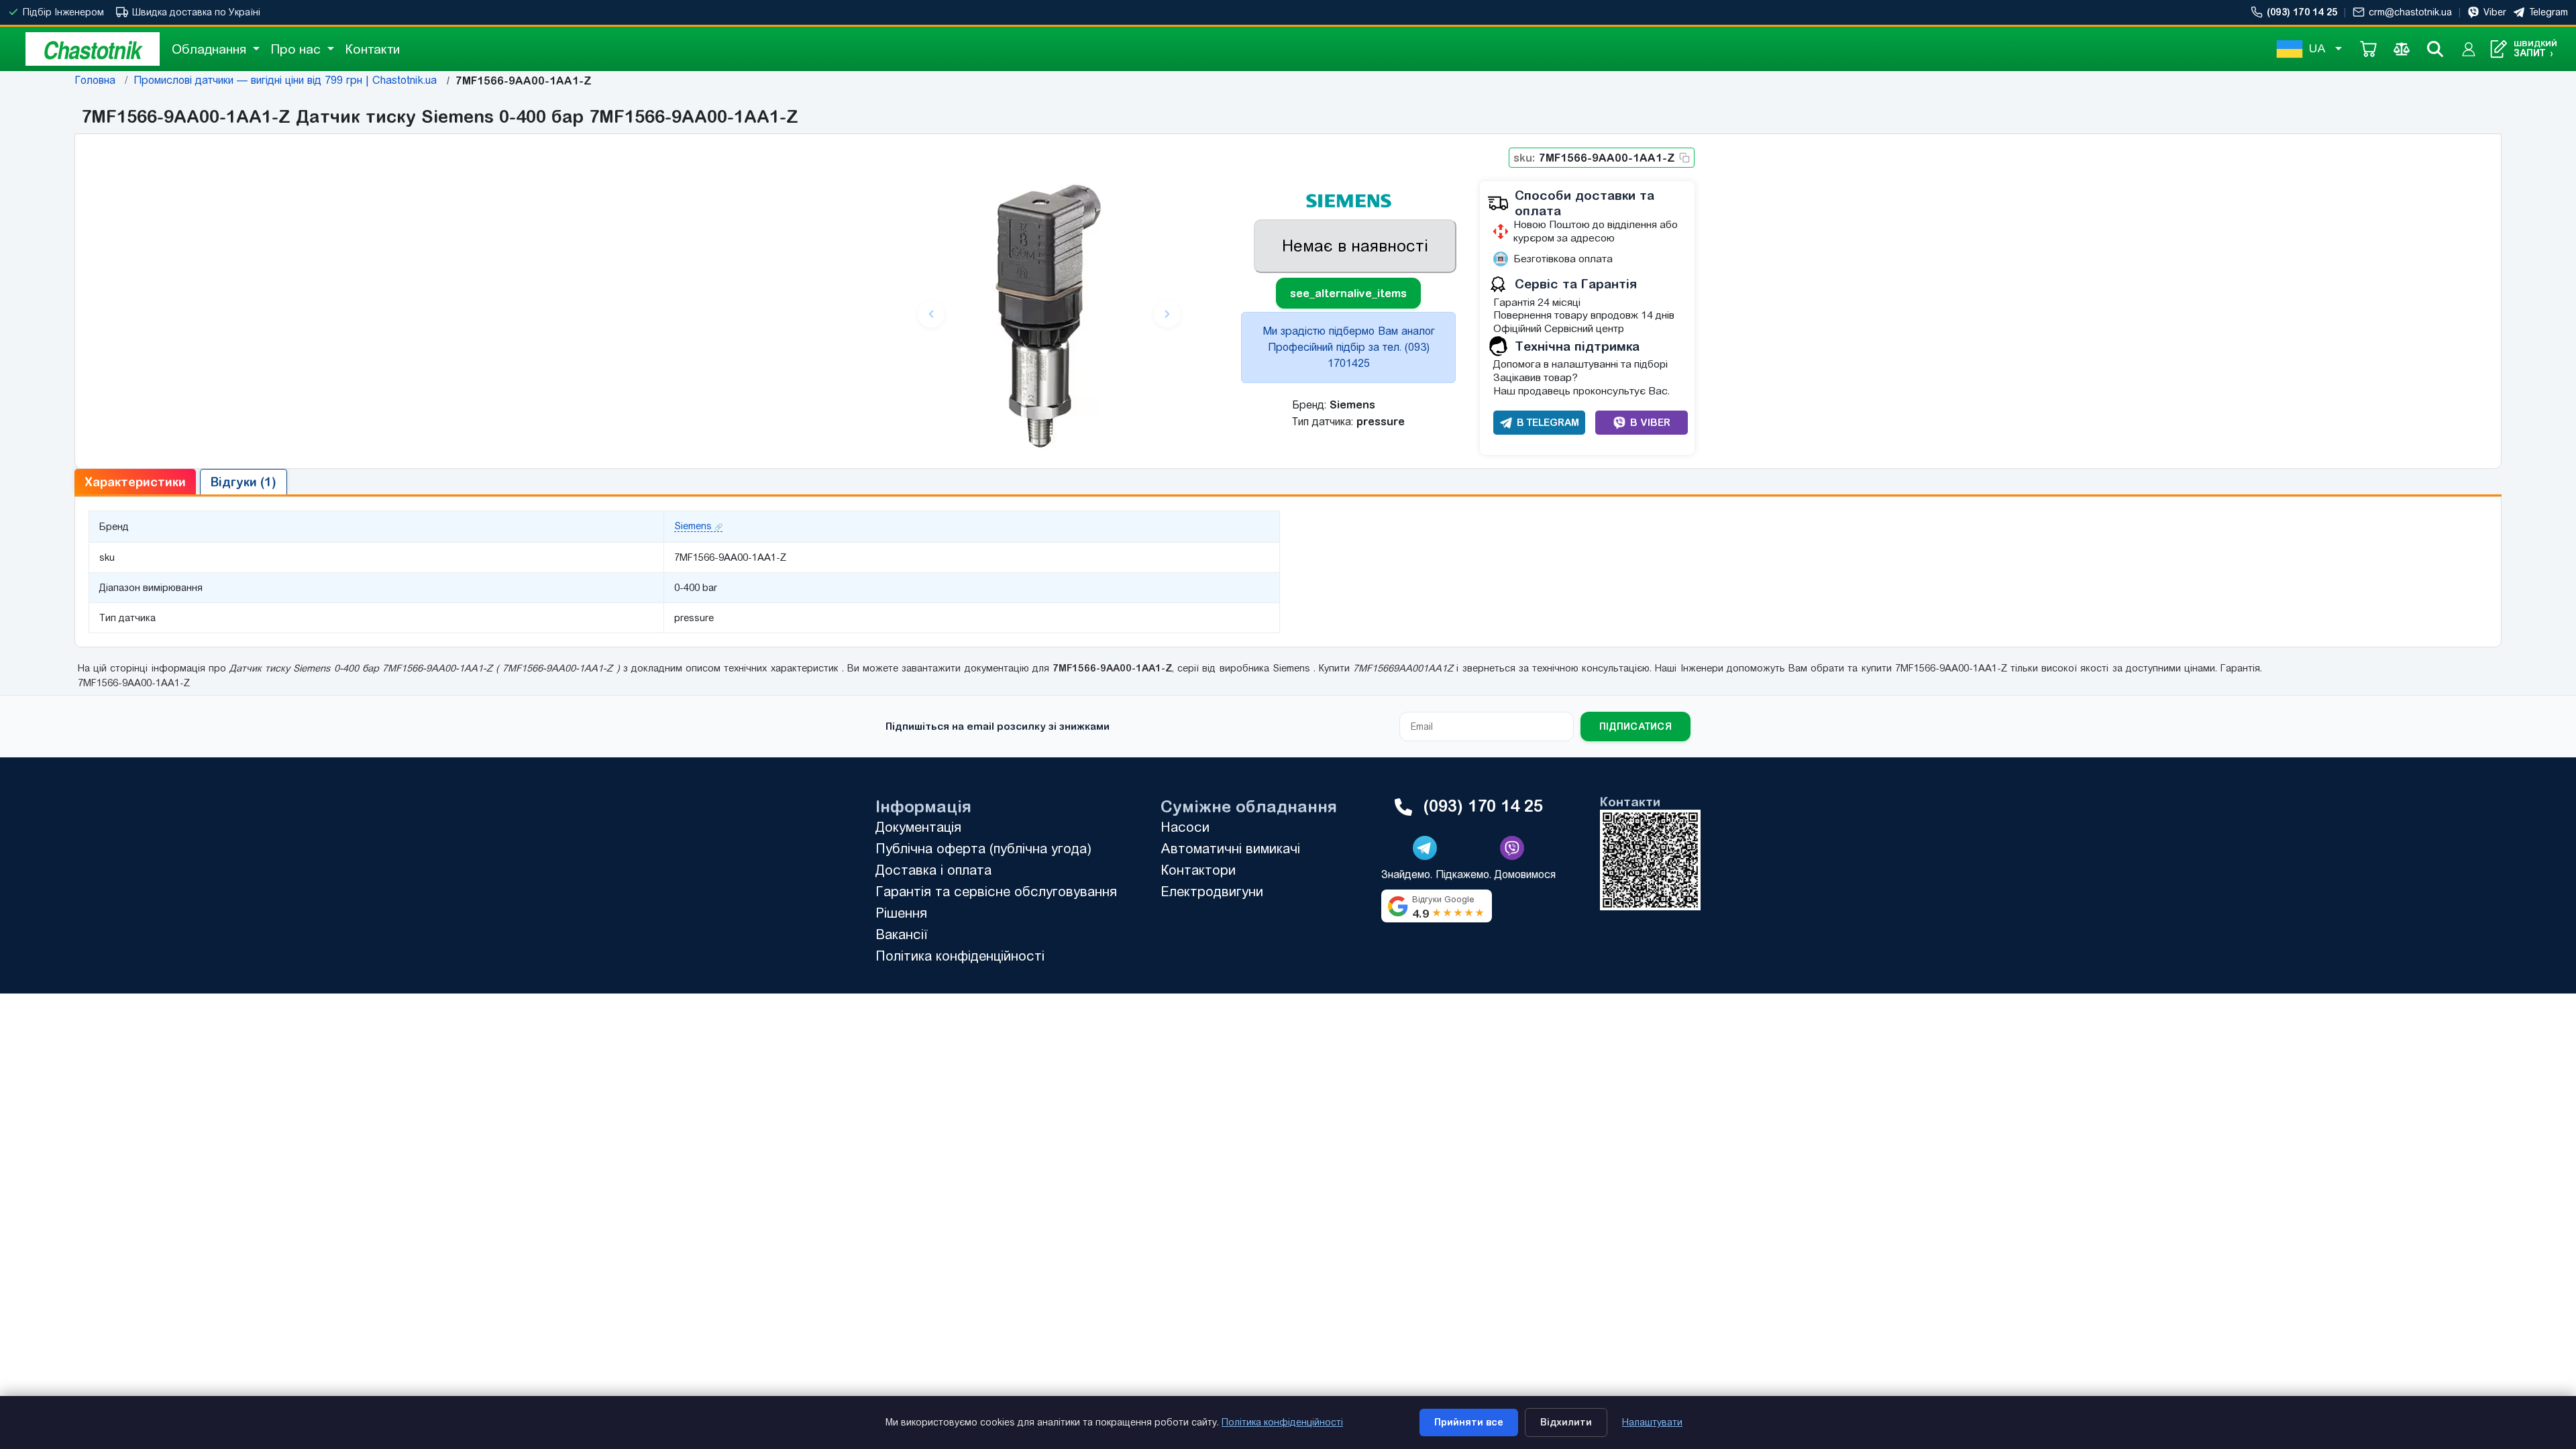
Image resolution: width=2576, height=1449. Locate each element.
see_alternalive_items (1348, 293)
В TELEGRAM (1548, 422)
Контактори (1198, 870)
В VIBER (1650, 422)
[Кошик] (2368, 49)
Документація (918, 827)
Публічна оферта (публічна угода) (983, 848)
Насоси (1185, 827)
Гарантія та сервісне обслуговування (996, 891)
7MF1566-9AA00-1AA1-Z (1594, 158)
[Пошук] (2435, 49)
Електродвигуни (1212, 891)
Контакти (372, 49)
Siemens (693, 526)
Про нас (297, 49)
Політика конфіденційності (960, 956)
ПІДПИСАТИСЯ (1635, 727)
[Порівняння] (2402, 49)
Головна (95, 80)
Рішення (901, 913)
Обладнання (211, 49)
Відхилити (1566, 1422)
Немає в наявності (1355, 246)
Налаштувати (1652, 1422)
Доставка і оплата (933, 870)
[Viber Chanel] (1512, 848)
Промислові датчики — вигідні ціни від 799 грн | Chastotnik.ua (285, 80)
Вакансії (902, 934)
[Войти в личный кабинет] (2469, 49)
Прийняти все (1469, 1422)
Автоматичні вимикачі (1230, 848)
